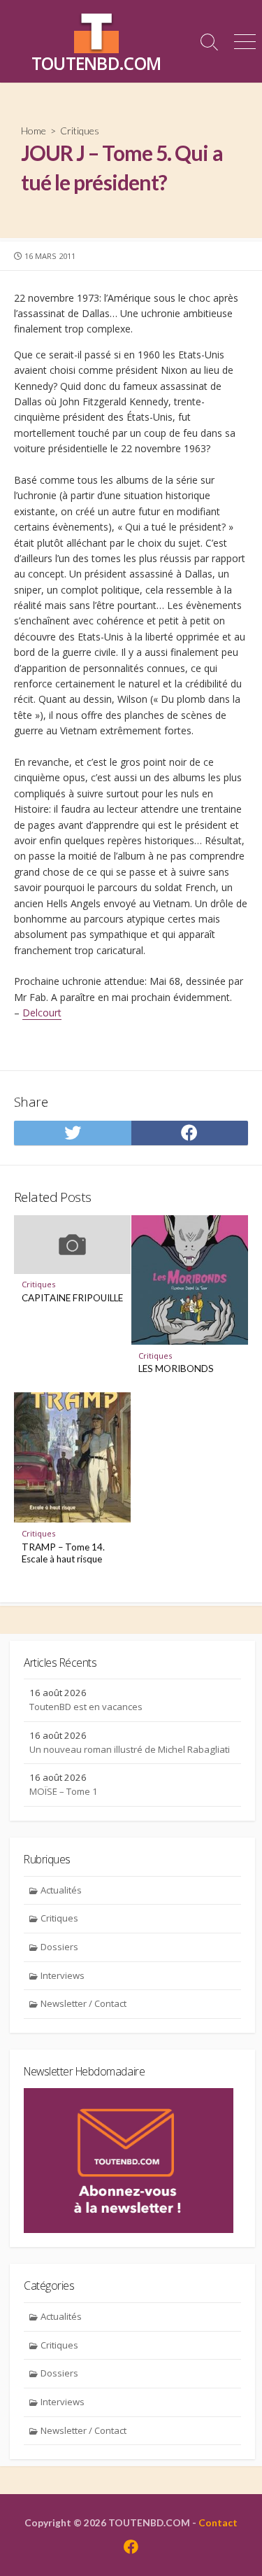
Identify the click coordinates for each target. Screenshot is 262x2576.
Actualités (61, 1890)
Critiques (80, 131)
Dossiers (59, 1947)
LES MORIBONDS (176, 1368)
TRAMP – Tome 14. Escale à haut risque (63, 1553)
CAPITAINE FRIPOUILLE (72, 1298)
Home (34, 131)
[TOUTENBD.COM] (96, 31)
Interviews (63, 1975)
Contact (218, 2522)
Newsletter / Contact (83, 2003)
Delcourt (42, 1013)
